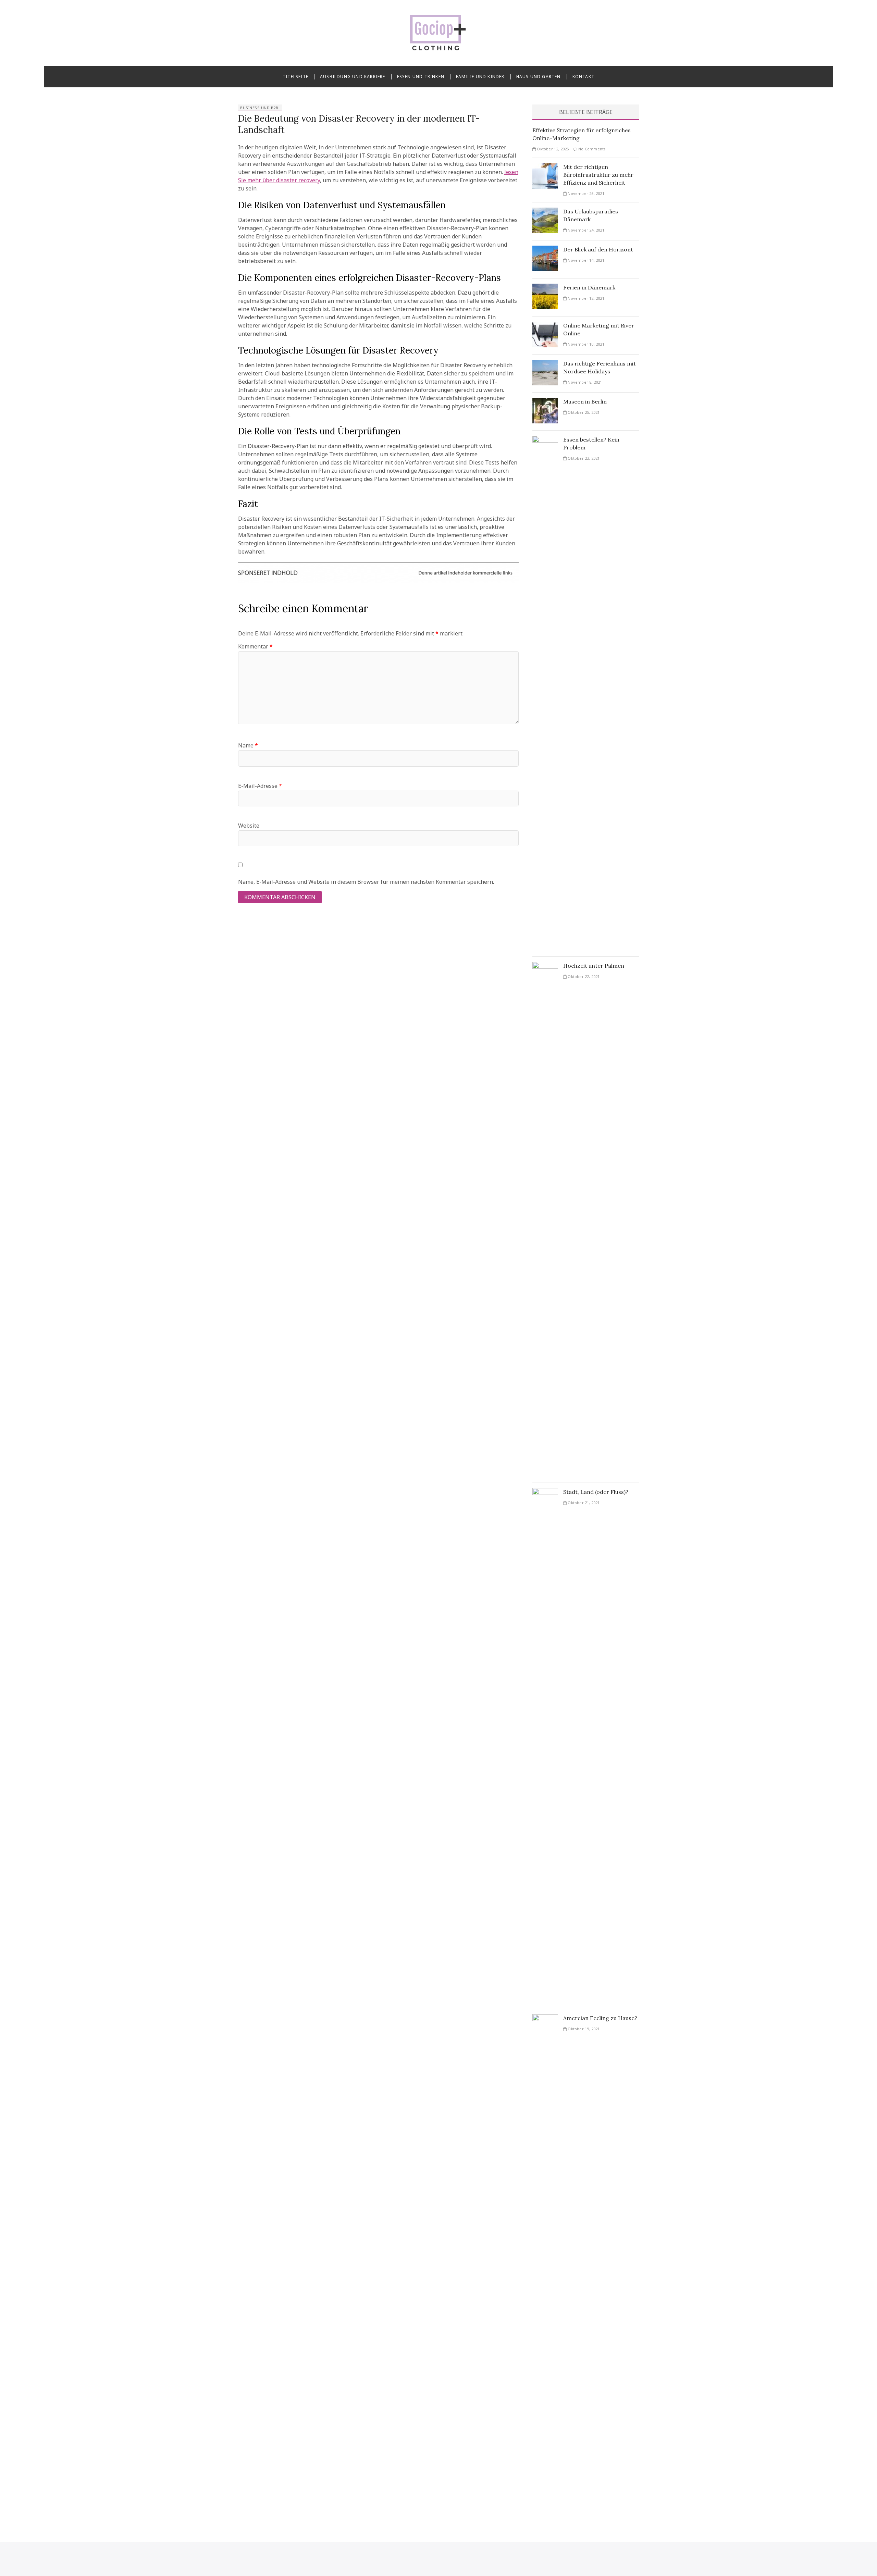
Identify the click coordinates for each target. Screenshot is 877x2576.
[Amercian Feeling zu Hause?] (545, 2018)
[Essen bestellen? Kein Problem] (545, 440)
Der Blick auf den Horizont (598, 249)
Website (249, 826)
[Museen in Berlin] (545, 402)
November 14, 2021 (585, 260)
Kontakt (583, 77)
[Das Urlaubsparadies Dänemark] (545, 212)
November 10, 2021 (585, 344)
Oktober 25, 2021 (583, 412)
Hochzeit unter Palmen (594, 966)
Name (248, 745)
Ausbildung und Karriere (353, 77)
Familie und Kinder (480, 77)
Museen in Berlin (585, 401)
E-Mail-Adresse (260, 786)
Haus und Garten (539, 77)
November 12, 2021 (585, 298)
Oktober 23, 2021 (583, 458)
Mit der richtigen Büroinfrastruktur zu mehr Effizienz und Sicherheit (598, 175)
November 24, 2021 (585, 230)
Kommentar (255, 646)
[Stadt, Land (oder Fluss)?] (545, 1492)
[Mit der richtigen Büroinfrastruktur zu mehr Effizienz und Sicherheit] (545, 167)
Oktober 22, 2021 (583, 976)
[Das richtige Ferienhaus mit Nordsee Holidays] (545, 364)
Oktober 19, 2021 (583, 2029)
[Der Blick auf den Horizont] (545, 250)
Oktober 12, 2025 (552, 149)
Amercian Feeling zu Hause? (600, 2018)
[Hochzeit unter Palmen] (545, 966)
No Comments (591, 149)
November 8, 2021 (584, 382)
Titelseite (295, 77)
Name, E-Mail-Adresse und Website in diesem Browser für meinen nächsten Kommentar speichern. (366, 882)
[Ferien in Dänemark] (545, 288)
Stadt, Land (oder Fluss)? (596, 1492)
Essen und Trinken (421, 77)
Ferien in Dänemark (589, 287)
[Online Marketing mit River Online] (545, 326)
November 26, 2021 (585, 193)
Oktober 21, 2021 (583, 1503)
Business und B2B (259, 108)
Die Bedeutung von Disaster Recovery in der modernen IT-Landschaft (359, 124)
